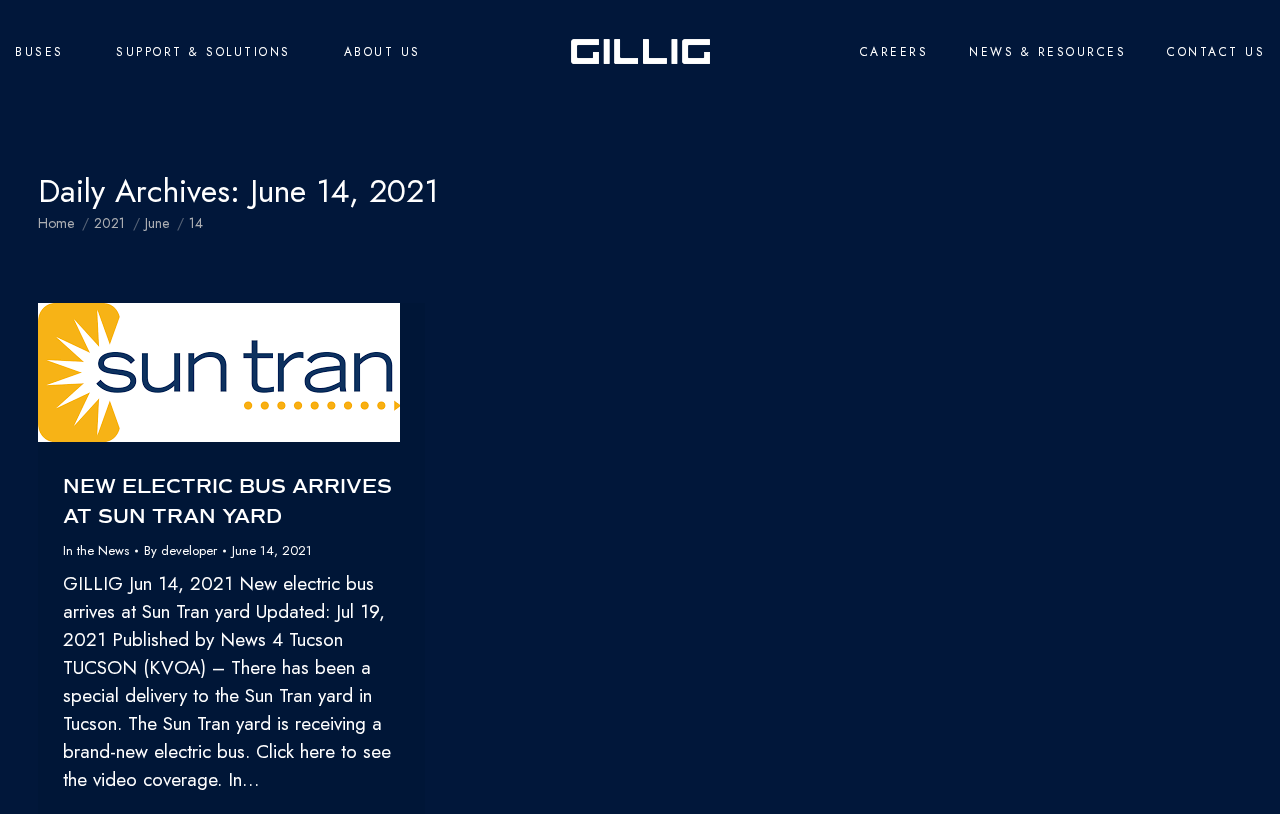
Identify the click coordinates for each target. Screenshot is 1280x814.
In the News (96, 550)
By (180, 551)
